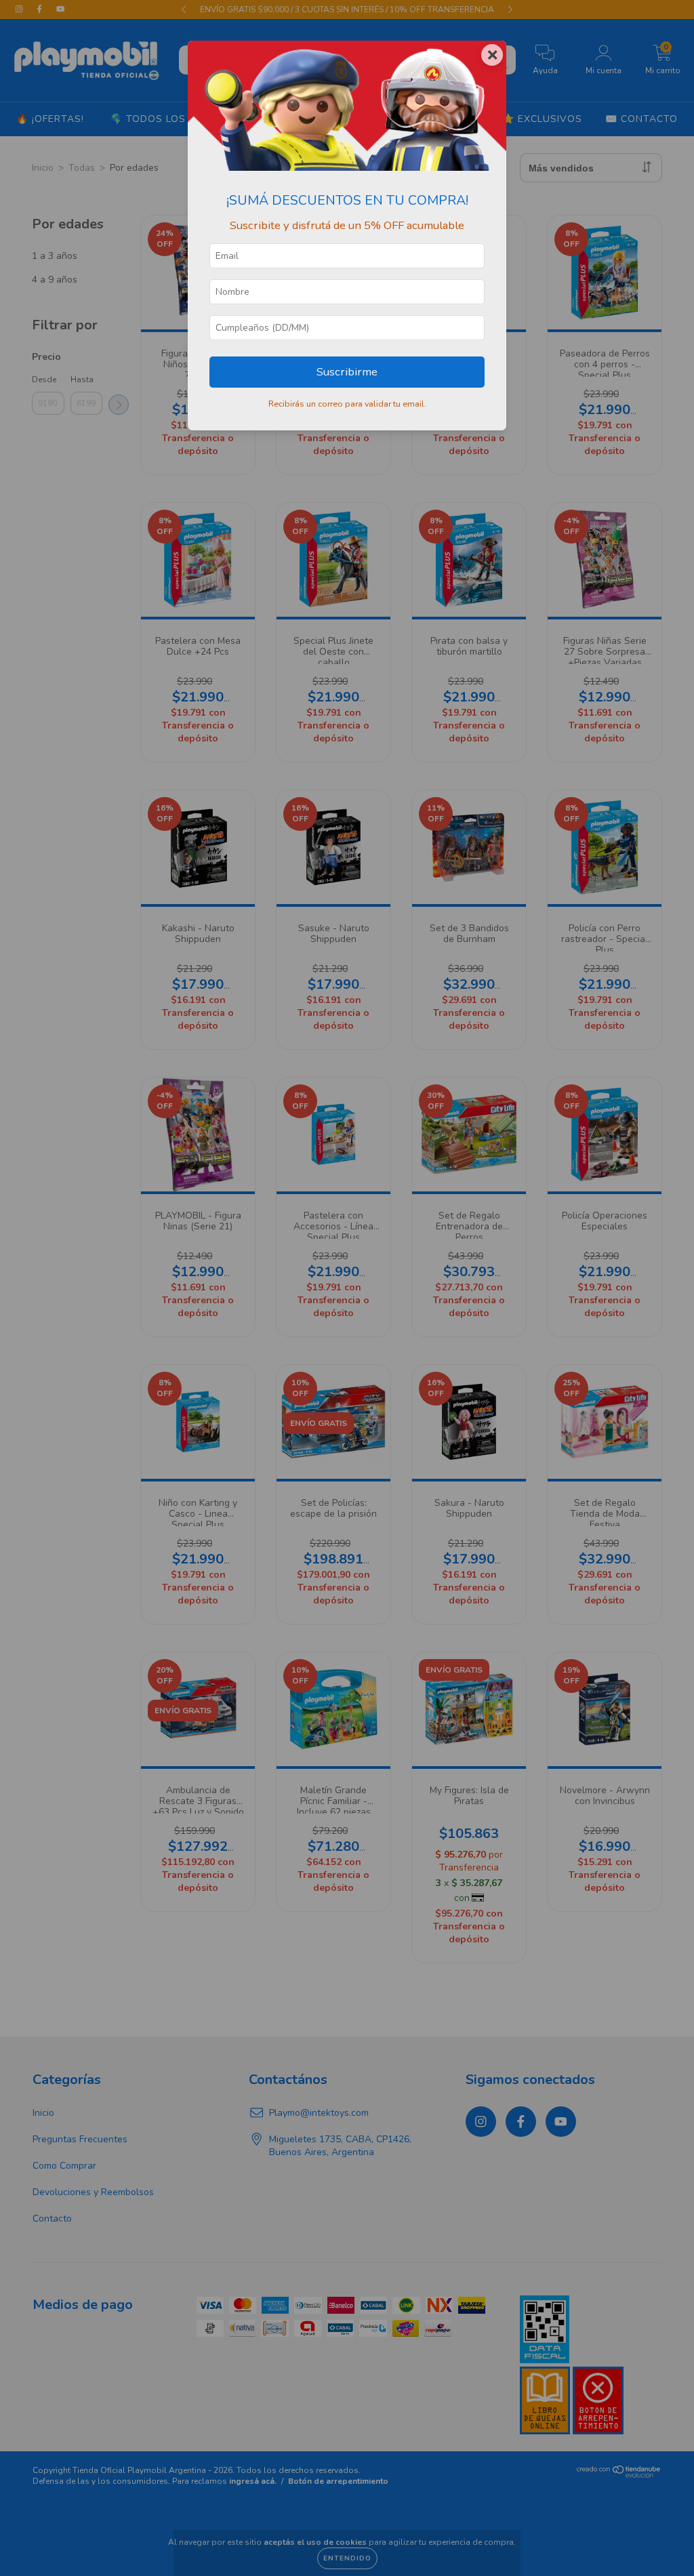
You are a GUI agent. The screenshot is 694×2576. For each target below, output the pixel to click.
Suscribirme (347, 372)
